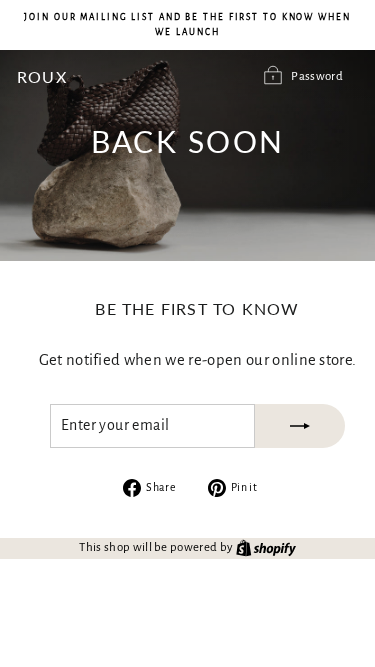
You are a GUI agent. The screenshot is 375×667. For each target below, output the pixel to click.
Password (317, 76)
